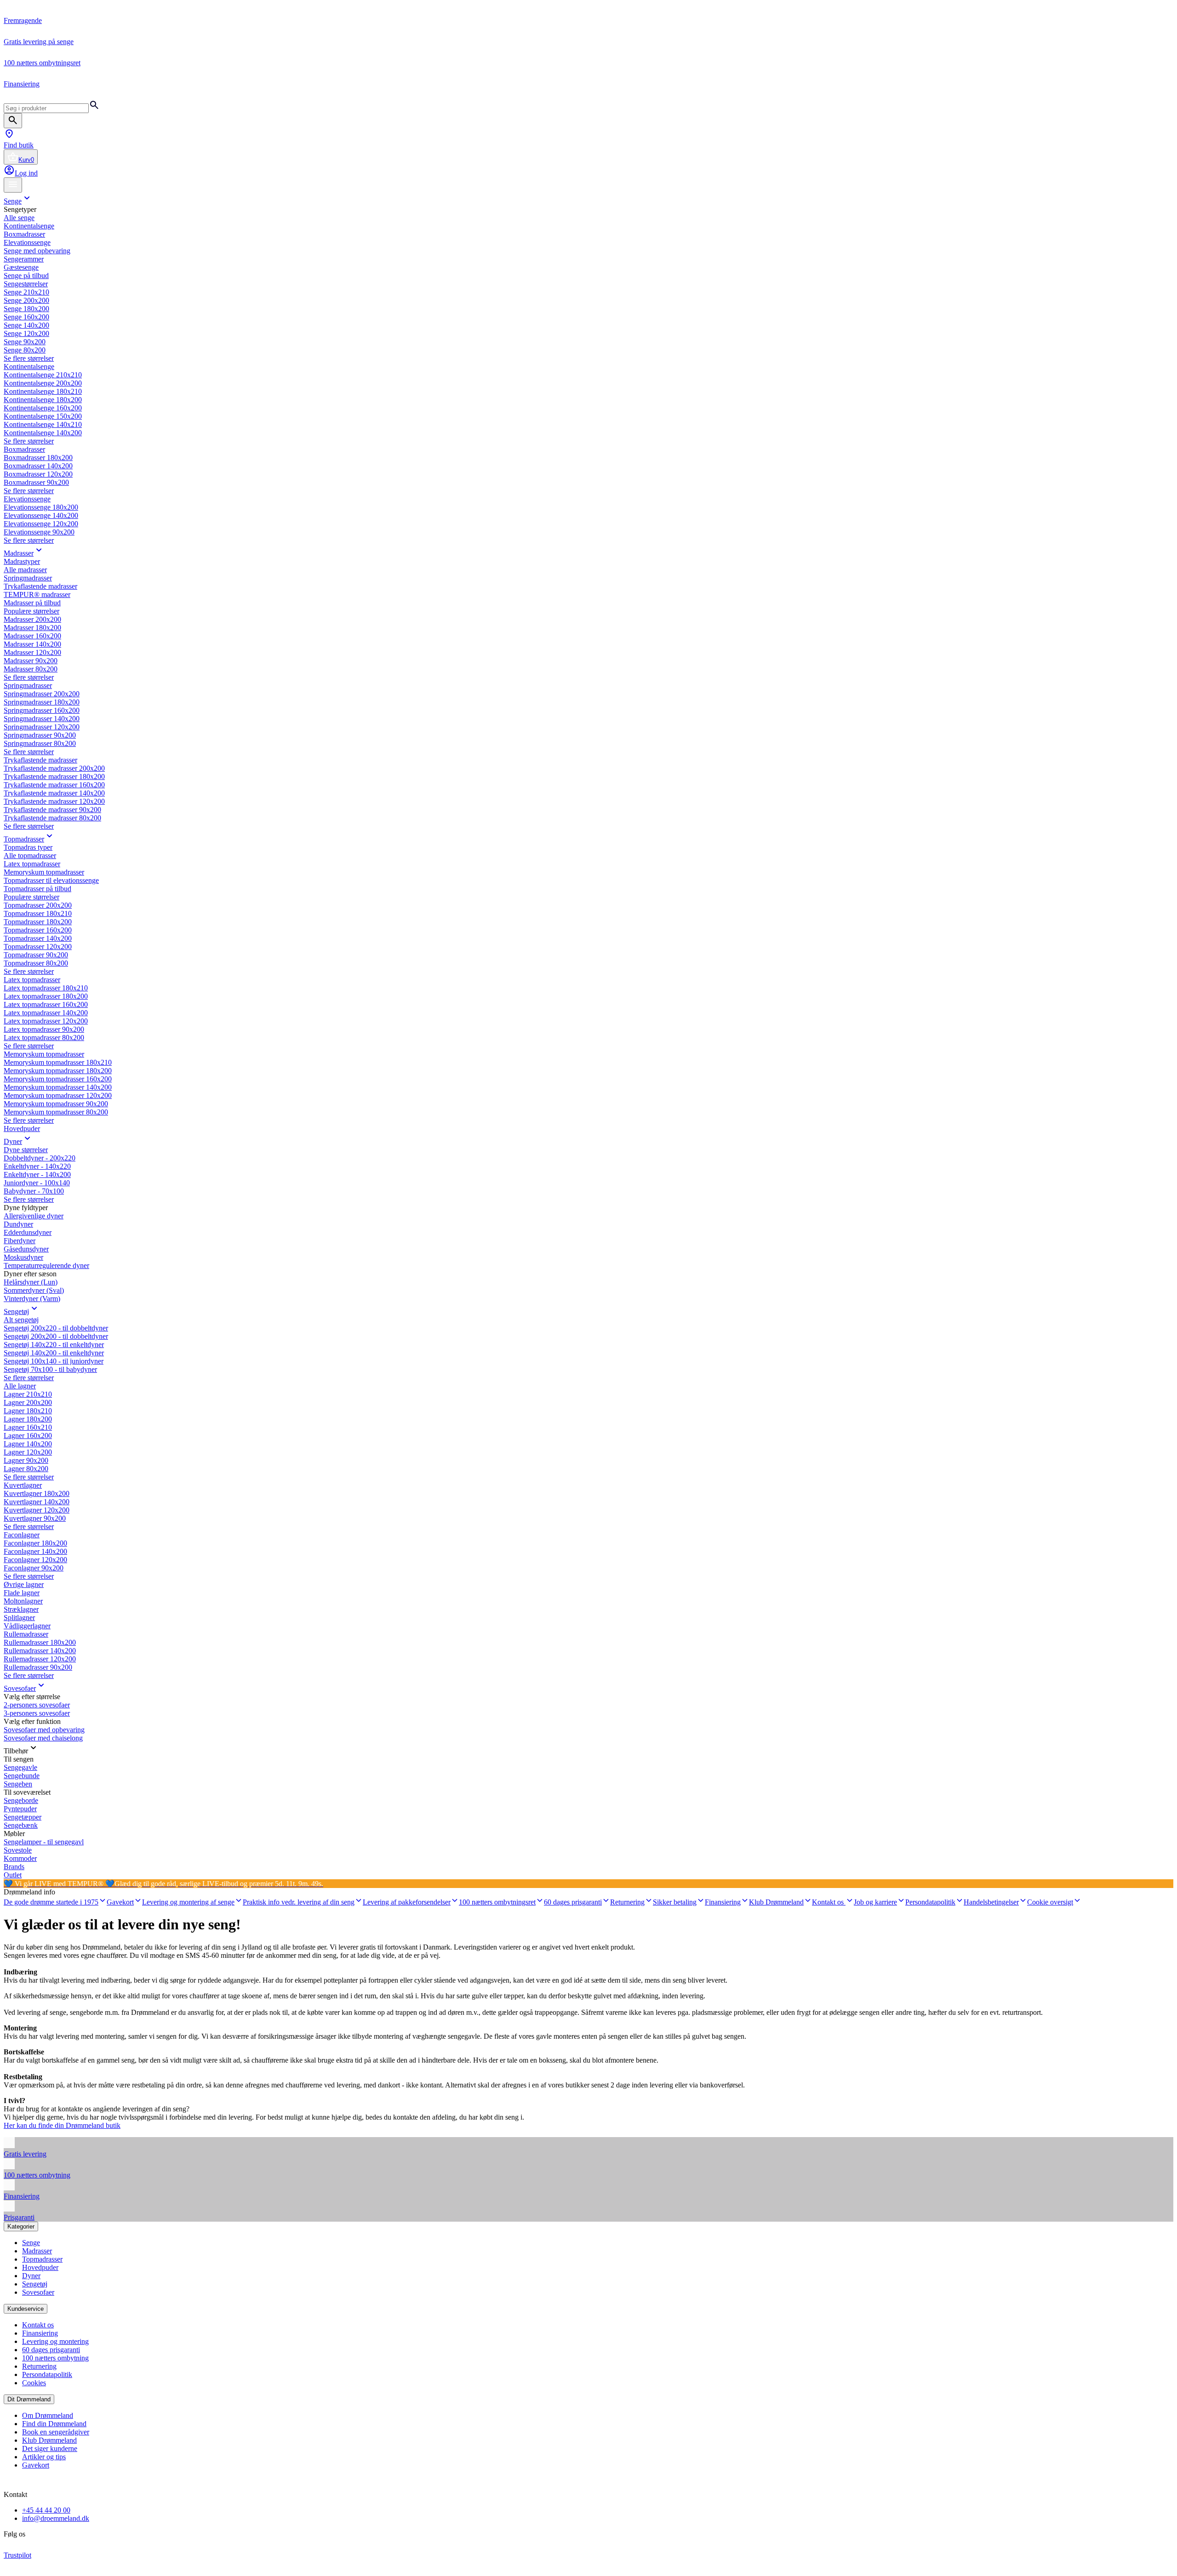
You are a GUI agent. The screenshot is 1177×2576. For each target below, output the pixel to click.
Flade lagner (22, 1593)
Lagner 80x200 (26, 1469)
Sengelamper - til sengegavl (44, 1842)
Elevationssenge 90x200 (39, 532)
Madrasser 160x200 (32, 636)
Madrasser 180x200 (32, 628)
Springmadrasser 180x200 (42, 702)
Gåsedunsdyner (26, 1249)
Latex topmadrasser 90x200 (44, 1029)
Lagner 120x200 (28, 1452)
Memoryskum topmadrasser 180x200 (58, 1071)
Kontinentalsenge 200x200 (43, 383)
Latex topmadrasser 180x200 (46, 996)
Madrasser (19, 553)
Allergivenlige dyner (34, 1216)
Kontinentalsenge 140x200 (43, 433)
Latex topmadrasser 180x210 (46, 988)
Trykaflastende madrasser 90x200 (52, 810)
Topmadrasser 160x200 (38, 930)
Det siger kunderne (50, 2448)
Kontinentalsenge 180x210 (43, 391)
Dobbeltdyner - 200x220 (40, 1158)
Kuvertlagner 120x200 (37, 1510)
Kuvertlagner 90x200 (35, 1518)
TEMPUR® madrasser (37, 594)
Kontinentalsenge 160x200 (43, 408)
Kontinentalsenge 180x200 (43, 400)
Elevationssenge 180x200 (41, 507)
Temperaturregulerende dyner (46, 1265)
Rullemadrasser (26, 1634)
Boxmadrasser (24, 234)
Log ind (26, 173)
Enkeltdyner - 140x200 (37, 1174)
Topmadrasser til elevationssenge (51, 880)
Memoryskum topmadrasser (44, 872)
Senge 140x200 (26, 325)
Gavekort (36, 2465)
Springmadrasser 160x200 (42, 710)
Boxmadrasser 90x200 (36, 482)
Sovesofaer (20, 1688)
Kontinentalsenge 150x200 (43, 416)
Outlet (13, 1875)
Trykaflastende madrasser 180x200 (54, 776)
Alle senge (19, 218)
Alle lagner (20, 1386)
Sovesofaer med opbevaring (44, 1730)
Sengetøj (16, 1311)
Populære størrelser (31, 611)
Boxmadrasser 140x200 (38, 466)
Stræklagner (21, 1609)
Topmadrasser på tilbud (37, 889)
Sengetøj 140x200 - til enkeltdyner (54, 1353)
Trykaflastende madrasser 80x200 (52, 818)
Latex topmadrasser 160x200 (46, 1004)
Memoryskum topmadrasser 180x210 (58, 1062)
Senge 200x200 (26, 300)
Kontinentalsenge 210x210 (43, 375)
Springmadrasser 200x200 (42, 694)
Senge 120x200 (26, 333)
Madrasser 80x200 (31, 669)
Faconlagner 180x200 (35, 1543)
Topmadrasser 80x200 (36, 963)
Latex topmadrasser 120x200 (46, 1021)
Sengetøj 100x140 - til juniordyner (54, 1361)
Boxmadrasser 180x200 (38, 458)
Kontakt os (38, 2325)
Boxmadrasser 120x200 (38, 474)
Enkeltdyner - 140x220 (37, 1166)
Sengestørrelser (26, 284)
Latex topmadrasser (32, 864)
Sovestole (18, 1850)
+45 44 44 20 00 (46, 2510)
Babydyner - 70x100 (34, 1191)
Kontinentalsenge (29, 226)
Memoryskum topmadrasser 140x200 (58, 1087)
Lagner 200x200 (28, 1402)
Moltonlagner (23, 1601)
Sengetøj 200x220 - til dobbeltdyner (56, 1328)
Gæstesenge (21, 267)
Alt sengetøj (21, 1320)
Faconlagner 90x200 (34, 1568)
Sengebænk (21, 1825)
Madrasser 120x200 (32, 652)
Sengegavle (20, 1767)
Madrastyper (22, 561)
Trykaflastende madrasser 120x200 (54, 801)
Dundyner (18, 1224)
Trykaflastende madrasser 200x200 (54, 768)
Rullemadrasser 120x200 (40, 1659)
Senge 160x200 (26, 317)
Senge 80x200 (25, 350)
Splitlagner (19, 1618)
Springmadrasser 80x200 (40, 743)
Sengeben (18, 1784)
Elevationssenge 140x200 (41, 515)
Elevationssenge (27, 242)
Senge (13, 201)
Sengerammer (24, 259)
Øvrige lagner (24, 1584)
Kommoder (20, 1858)
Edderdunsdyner (28, 1232)
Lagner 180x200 (28, 1419)
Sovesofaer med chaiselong (43, 1738)
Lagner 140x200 (28, 1444)
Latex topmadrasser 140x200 (46, 1013)
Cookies (34, 2383)
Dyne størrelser (26, 1150)
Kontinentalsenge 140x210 (43, 424)
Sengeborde (21, 1800)
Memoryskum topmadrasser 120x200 (58, 1095)
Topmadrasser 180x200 (38, 922)
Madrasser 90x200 (31, 661)
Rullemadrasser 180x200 (40, 1642)
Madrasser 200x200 (32, 619)
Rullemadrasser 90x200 (38, 1667)
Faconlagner (22, 1535)
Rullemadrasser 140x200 (40, 1651)
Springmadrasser (28, 578)
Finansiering (40, 2333)
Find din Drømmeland (54, 2424)
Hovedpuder (22, 1129)
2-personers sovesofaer (37, 1705)
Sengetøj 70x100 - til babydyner (50, 1369)
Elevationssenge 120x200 (41, 524)
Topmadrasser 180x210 (38, 913)
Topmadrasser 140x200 (38, 938)
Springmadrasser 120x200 (42, 727)
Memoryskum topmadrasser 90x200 (56, 1104)
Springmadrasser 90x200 (40, 735)
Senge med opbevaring (37, 251)
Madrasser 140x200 (32, 644)
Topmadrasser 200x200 (38, 905)
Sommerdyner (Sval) (34, 1290)
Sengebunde (22, 1776)
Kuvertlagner (23, 1485)
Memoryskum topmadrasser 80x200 (56, 1112)
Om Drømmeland (48, 2415)
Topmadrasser (24, 839)
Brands (14, 1867)
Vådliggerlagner (27, 1626)
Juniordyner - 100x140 (37, 1183)
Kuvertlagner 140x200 (37, 1502)
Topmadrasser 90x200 (36, 955)
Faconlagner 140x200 (35, 1551)
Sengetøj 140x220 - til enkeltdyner (54, 1345)
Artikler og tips (44, 2457)
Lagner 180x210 (28, 1411)
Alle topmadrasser (30, 856)
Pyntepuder (20, 1809)
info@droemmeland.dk (56, 2518)
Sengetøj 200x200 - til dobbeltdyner (56, 1336)
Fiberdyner (20, 1241)
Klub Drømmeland (49, 2440)
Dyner (13, 1141)
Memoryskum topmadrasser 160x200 (58, 1079)
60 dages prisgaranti (51, 2350)
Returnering (39, 2366)
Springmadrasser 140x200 (42, 719)
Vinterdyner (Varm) (32, 1299)
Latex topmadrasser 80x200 (44, 1038)
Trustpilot (17, 2555)
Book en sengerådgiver (56, 2432)
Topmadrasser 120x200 (38, 947)
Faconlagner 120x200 (35, 1560)
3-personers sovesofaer (37, 1713)
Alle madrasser (25, 570)
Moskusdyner (23, 1257)
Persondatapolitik (47, 2374)
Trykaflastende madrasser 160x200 (54, 785)
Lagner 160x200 (28, 1436)
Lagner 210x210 (28, 1394)
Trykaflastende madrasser (40, 586)
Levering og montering (55, 2341)
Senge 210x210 (26, 292)
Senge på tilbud (26, 276)
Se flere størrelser (29, 358)
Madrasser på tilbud (32, 603)
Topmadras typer (28, 847)
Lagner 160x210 (28, 1427)
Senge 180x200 (26, 309)
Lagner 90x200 (26, 1460)
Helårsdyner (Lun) (31, 1282)
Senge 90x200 (25, 342)
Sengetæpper (23, 1817)
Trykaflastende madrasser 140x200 (54, 793)
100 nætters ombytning (55, 2358)
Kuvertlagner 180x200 (37, 1493)
